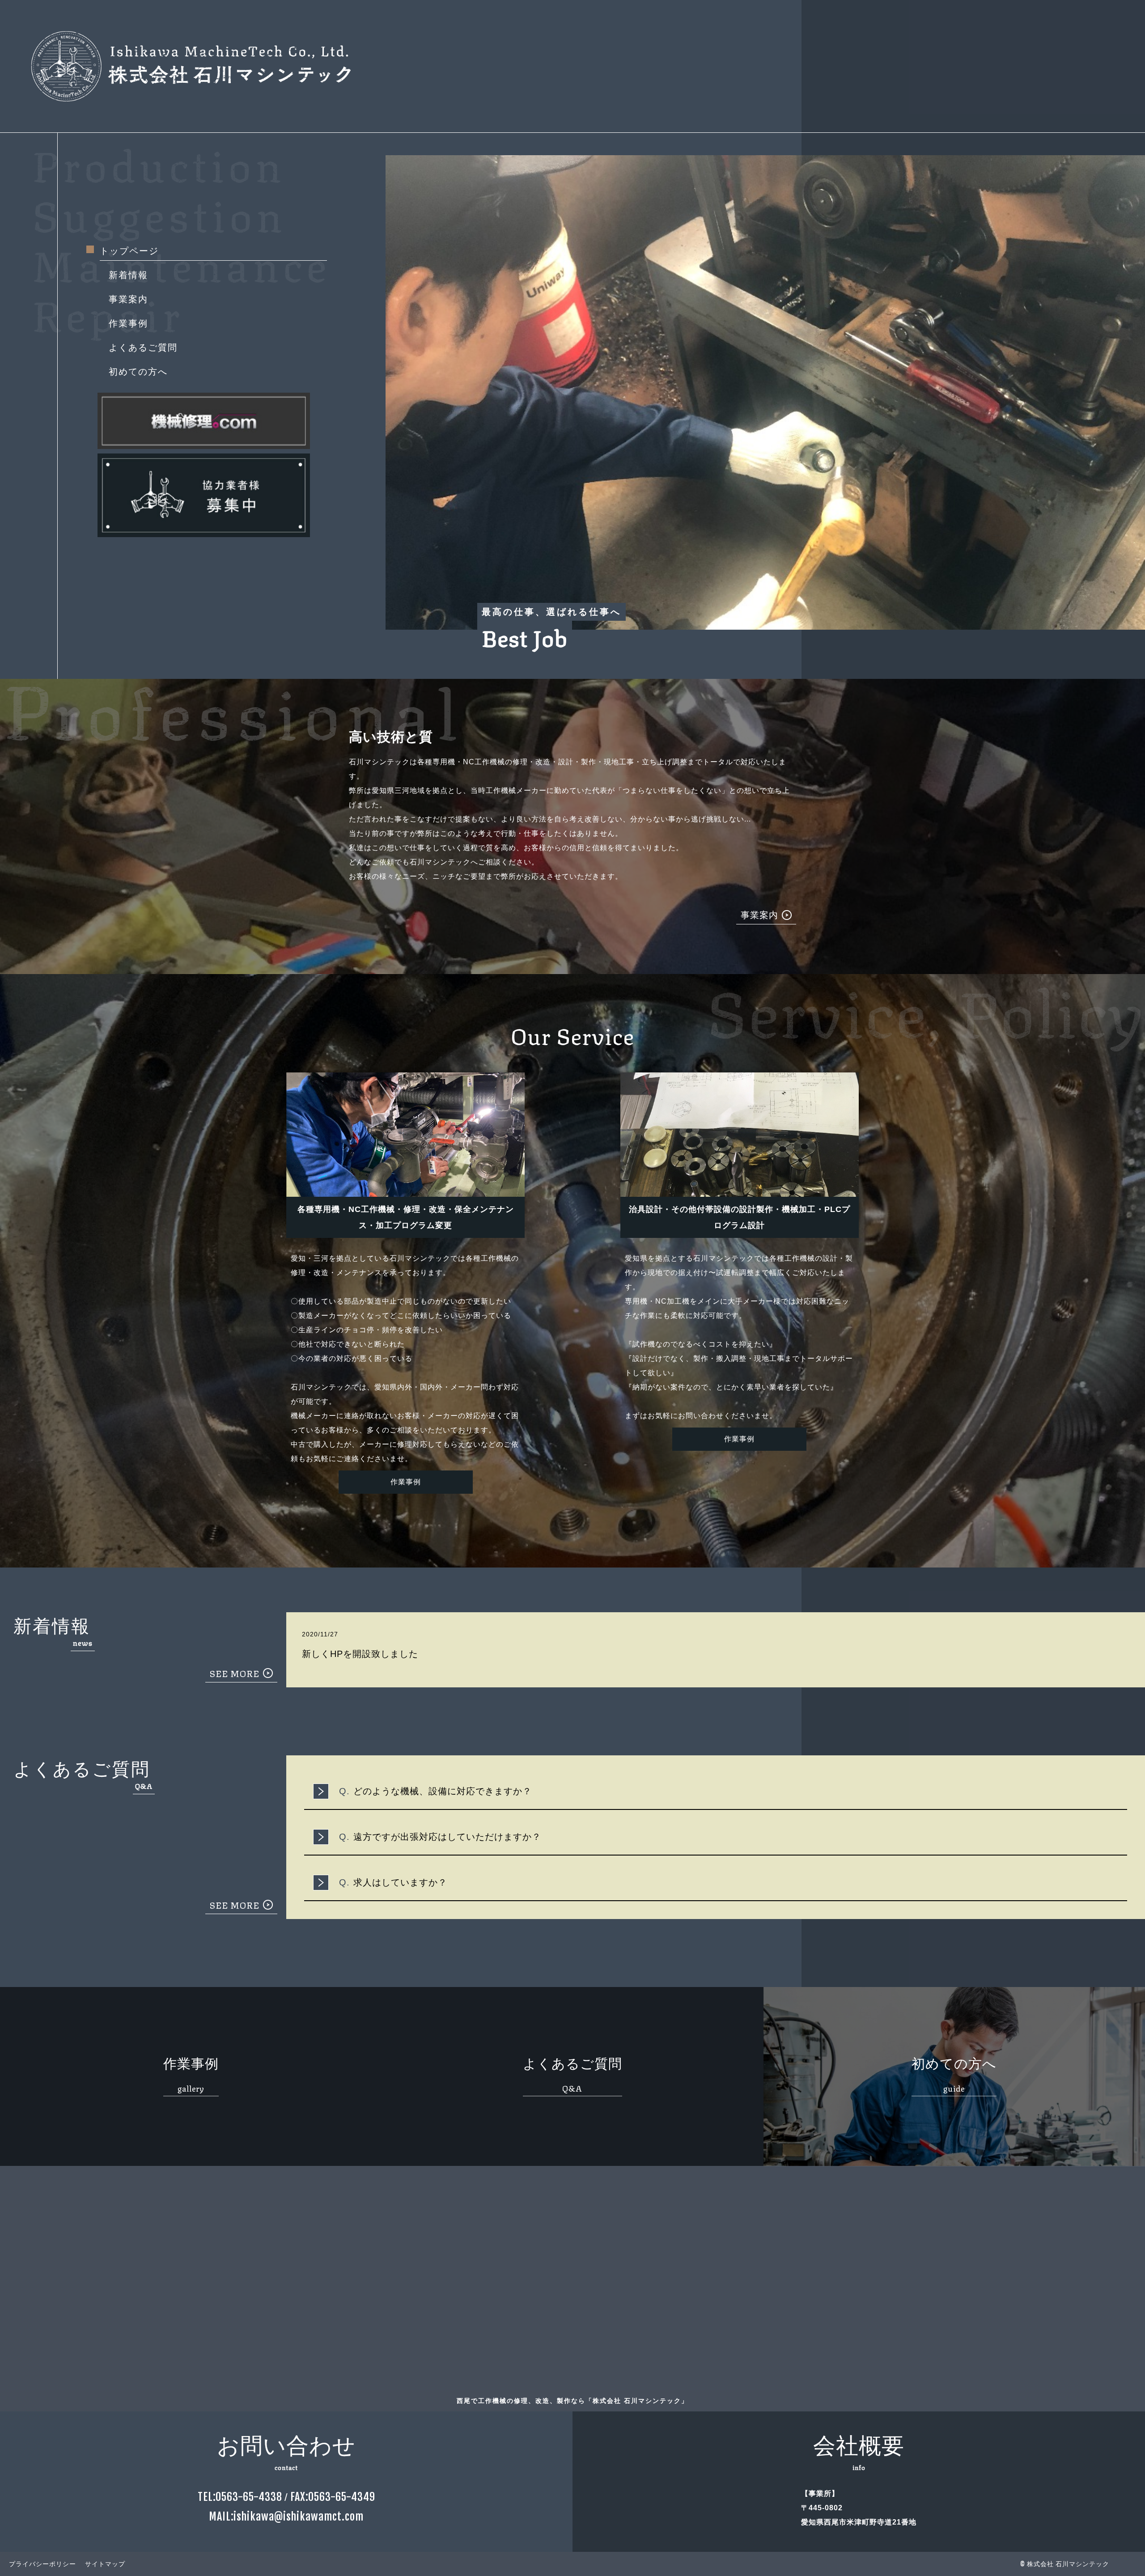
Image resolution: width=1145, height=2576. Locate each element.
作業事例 (128, 323)
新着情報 (128, 275)
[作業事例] (406, 1498)
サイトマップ (105, 2564)
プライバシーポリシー (42, 2564)
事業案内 (128, 299)
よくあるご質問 (143, 347)
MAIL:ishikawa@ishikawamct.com (286, 2517)
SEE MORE (235, 1673)
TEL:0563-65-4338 (240, 2497)
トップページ (129, 251)
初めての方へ (138, 372)
